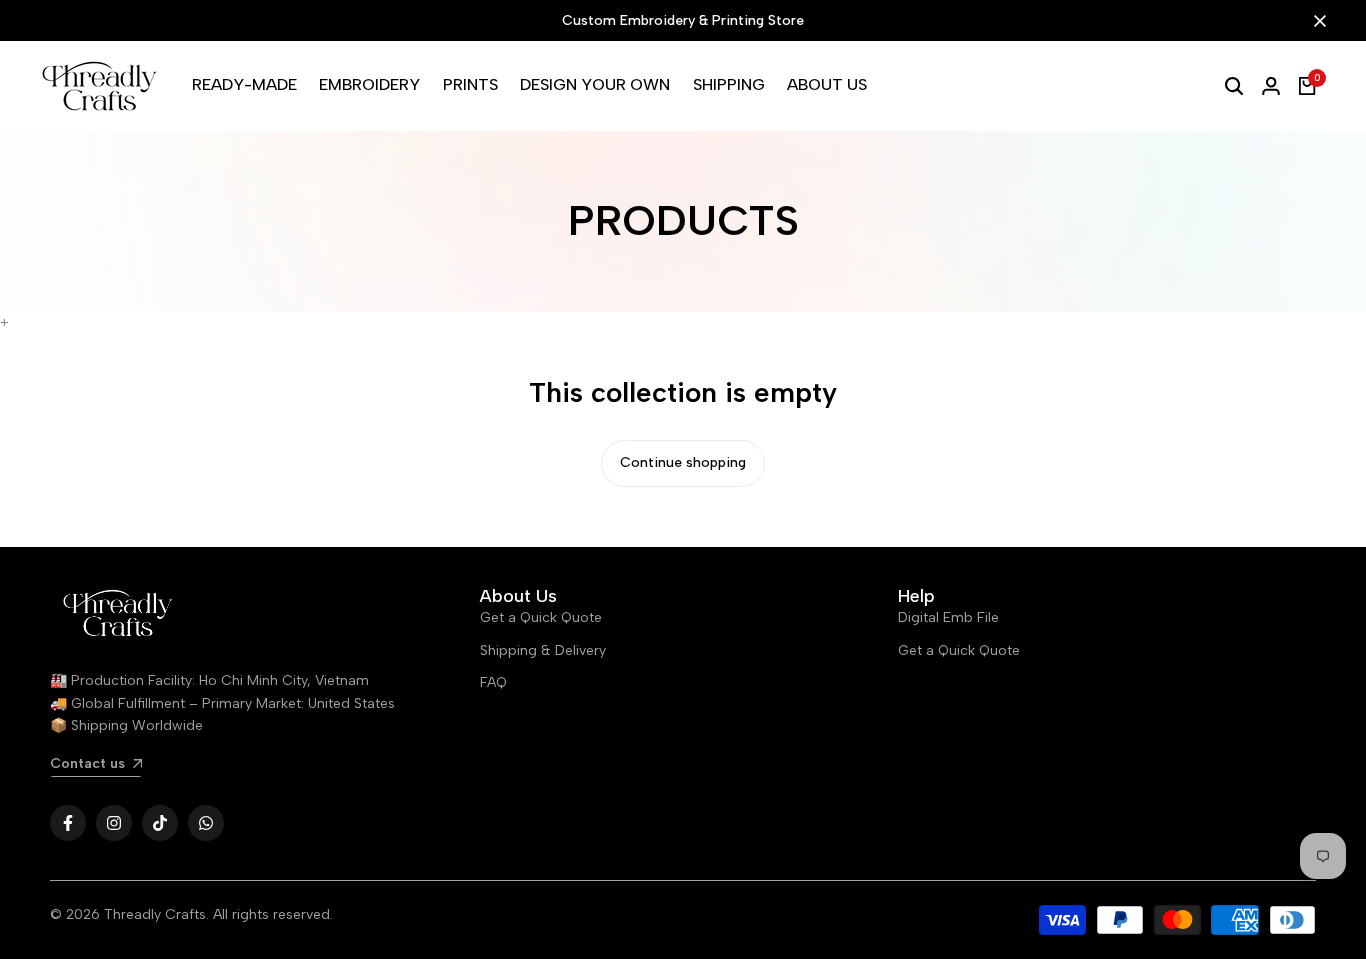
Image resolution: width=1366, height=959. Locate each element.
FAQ (493, 682)
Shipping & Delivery (543, 650)
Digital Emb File (948, 617)
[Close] (1316, 21)
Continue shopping (683, 462)
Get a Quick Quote (541, 617)
